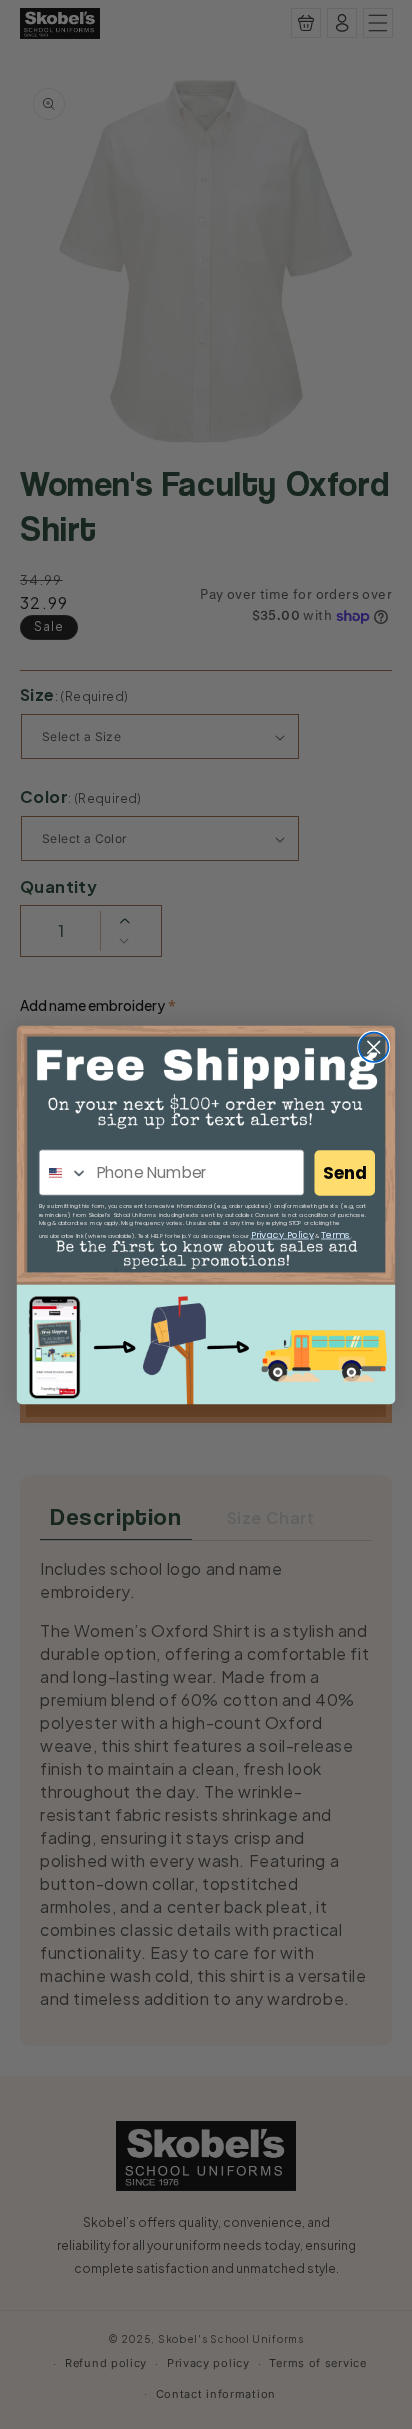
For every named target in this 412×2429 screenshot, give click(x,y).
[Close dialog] (373, 1046)
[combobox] (64, 1172)
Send (345, 1173)
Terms (335, 1233)
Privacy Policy (282, 1233)
